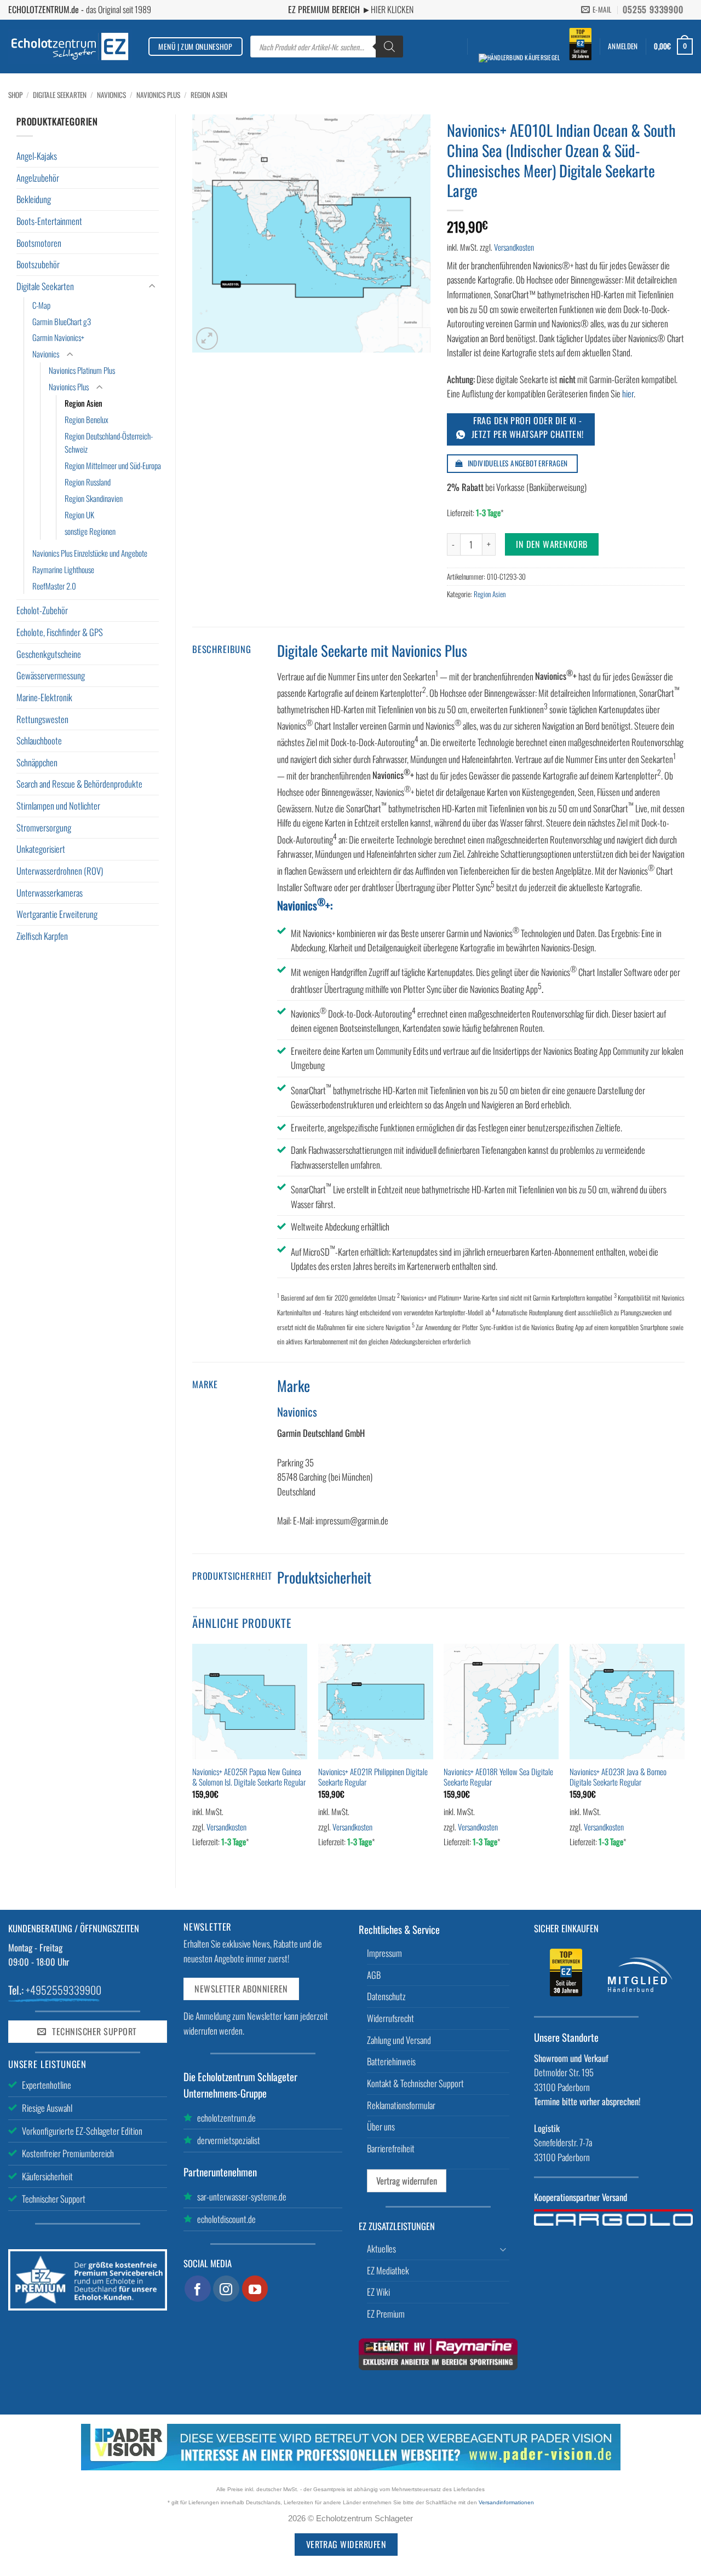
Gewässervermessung (51, 675)
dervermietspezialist (229, 2140)
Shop (15, 95)
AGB (374, 1975)
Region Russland (88, 482)
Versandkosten (514, 247)
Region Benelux (87, 419)
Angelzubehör (38, 178)
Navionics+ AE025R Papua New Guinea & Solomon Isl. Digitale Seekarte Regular (249, 1777)
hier (628, 393)
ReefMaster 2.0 (54, 586)
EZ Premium (386, 2314)
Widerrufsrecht (390, 2018)
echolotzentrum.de (226, 2118)
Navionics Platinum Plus (82, 370)
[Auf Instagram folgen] (226, 2289)
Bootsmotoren (39, 243)
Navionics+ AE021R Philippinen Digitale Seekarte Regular (373, 1777)
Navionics (111, 95)
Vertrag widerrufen (407, 2181)
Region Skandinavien (94, 498)
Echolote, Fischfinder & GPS (60, 632)
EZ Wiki (378, 2292)
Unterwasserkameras (50, 893)
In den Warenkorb (552, 544)
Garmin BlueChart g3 (62, 321)
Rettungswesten (42, 719)
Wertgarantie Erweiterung (57, 914)
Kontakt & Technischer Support (415, 2083)
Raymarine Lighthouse (63, 569)
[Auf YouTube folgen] (255, 2289)
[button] (623, 46)
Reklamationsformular (401, 2105)
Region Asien (209, 95)
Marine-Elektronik (44, 697)
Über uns (381, 2126)
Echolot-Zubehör (42, 610)
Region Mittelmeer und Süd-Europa (113, 465)
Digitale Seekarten (60, 95)
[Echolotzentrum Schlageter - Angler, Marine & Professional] (70, 46)
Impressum (384, 1953)
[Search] (389, 47)
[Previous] (193, 1757)
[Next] (684, 1757)
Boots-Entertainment (49, 221)
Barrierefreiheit (391, 2148)
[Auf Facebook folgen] (198, 2289)
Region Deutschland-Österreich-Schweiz (109, 442)
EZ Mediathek (388, 2270)
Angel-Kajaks (37, 156)
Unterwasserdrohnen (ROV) (60, 871)
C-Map (41, 305)
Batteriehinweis (391, 2061)
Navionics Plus (158, 95)
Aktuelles (381, 2248)
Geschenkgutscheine (49, 654)
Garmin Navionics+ (58, 337)
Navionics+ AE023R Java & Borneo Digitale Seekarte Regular (618, 1777)
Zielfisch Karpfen (42, 936)
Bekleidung (34, 199)
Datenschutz (386, 1996)
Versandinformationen (506, 2502)
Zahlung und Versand (399, 2040)
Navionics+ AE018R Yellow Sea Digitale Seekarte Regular (498, 1777)
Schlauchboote (39, 740)
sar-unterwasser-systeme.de (242, 2196)
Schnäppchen (37, 762)
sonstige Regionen (90, 531)
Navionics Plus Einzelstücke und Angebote (90, 553)
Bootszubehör (38, 264)
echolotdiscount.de (226, 2219)
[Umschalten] (152, 287)
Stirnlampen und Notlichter (58, 805)
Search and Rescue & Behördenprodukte (79, 784)
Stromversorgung (44, 827)
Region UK (79, 515)
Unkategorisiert (41, 849)
